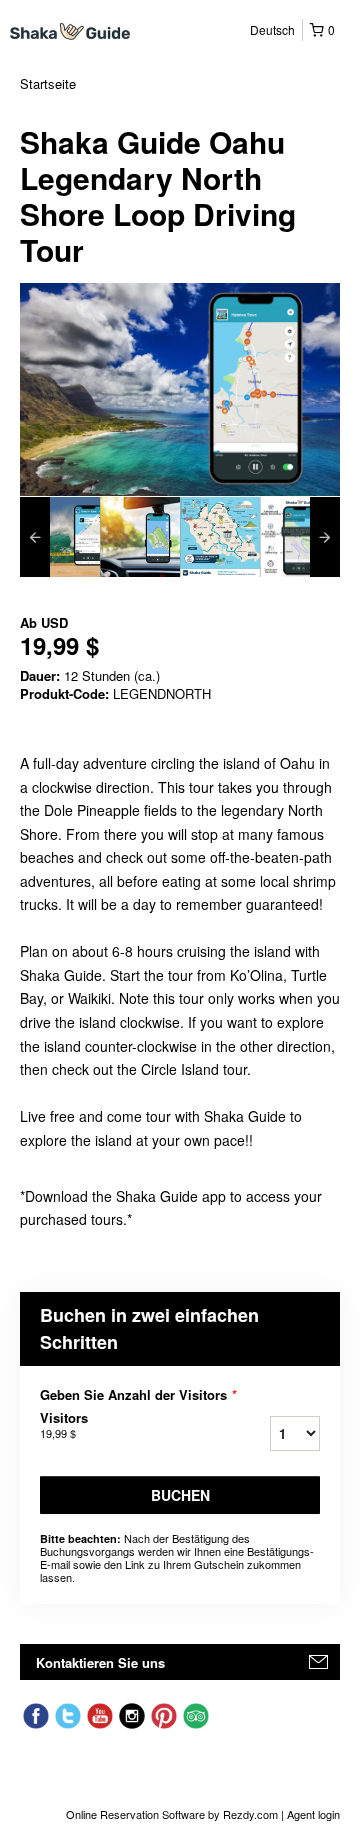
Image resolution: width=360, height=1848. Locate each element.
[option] (60, 537)
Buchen (180, 1495)
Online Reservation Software (135, 1814)
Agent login (313, 1814)
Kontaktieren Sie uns (100, 1662)
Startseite (48, 83)
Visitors (64, 1425)
